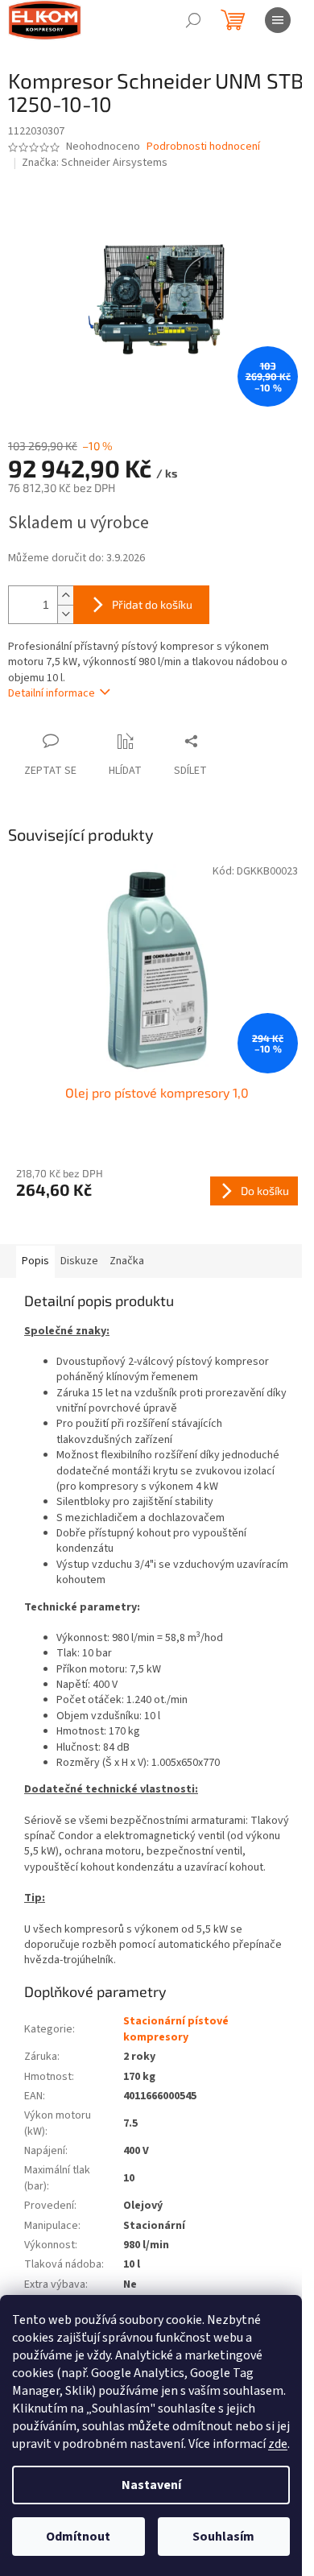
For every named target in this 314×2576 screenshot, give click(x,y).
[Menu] (278, 20)
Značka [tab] (127, 1261)
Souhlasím (223, 2537)
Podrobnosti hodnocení (203, 147)
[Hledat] (193, 20)
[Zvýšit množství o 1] (65, 595)
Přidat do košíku (152, 604)
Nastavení (151, 2485)
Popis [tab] (35, 1261)
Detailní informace (52, 693)
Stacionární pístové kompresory (176, 2029)
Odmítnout (78, 2537)
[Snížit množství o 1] (65, 614)
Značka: (95, 163)
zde (278, 2444)
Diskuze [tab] (79, 1261)
